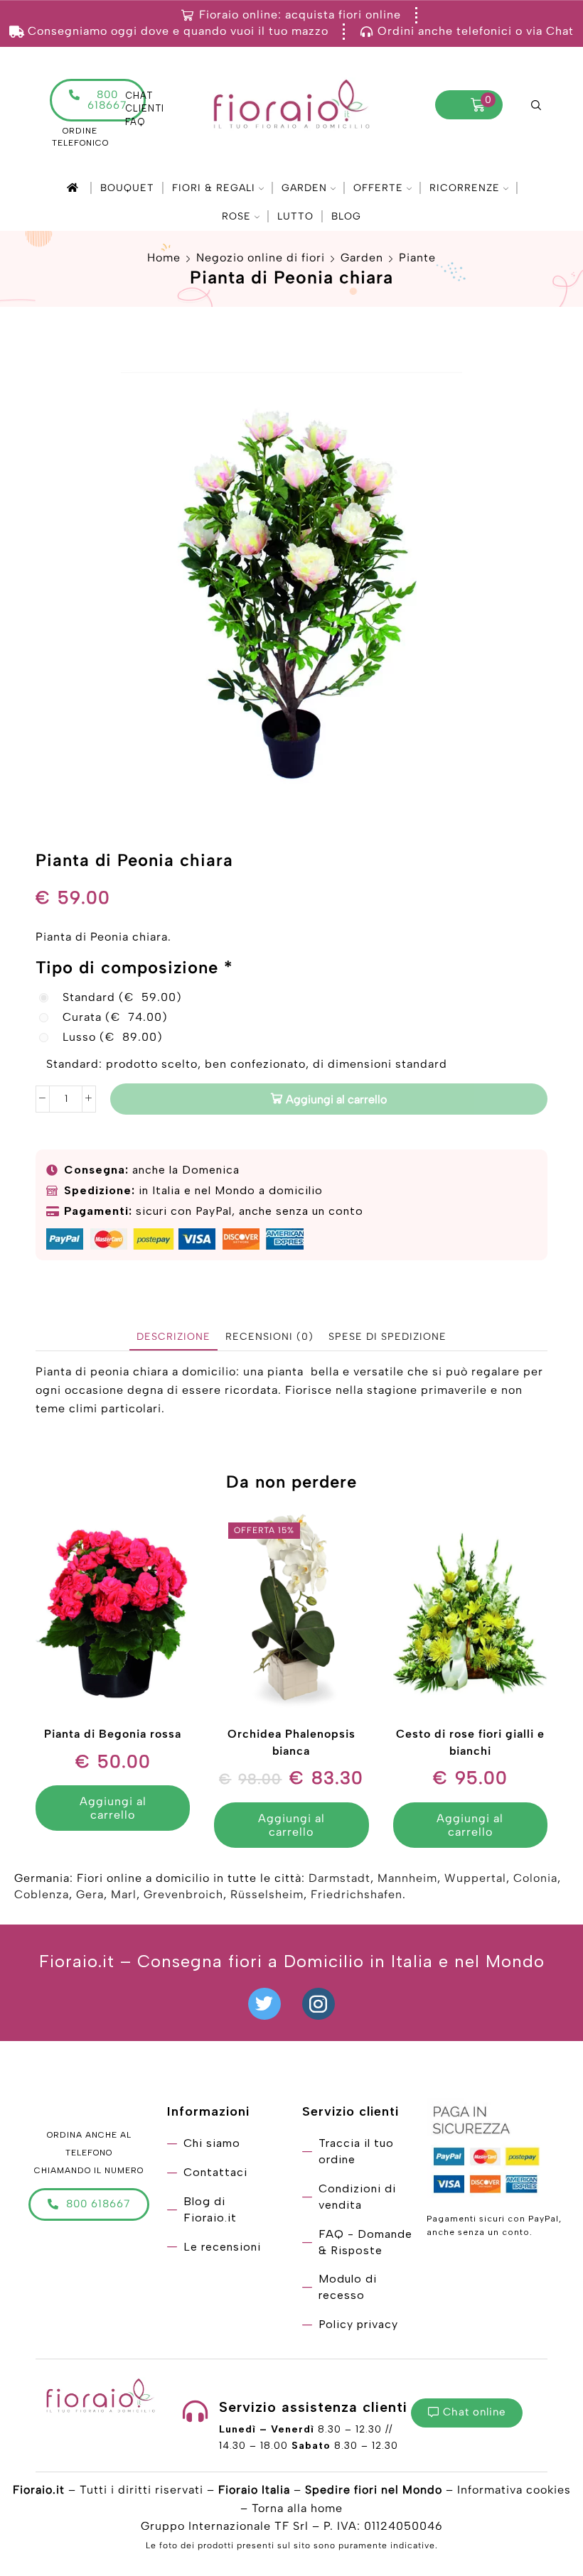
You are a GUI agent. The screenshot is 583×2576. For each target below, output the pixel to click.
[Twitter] (264, 2004)
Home (164, 258)
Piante (417, 258)
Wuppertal (475, 1878)
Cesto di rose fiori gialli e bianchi (470, 1742)
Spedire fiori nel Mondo (374, 2490)
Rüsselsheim (267, 1894)
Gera (90, 1894)
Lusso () (113, 1037)
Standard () (122, 997)
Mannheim (407, 1878)
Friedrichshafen (357, 1894)
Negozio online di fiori (261, 258)
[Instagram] (319, 2004)
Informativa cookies (514, 2490)
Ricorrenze (465, 188)
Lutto (295, 216)
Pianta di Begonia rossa (113, 1734)
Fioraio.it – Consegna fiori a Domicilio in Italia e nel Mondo (292, 1961)
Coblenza (42, 1894)
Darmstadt (339, 1878)
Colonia (535, 1878)
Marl (124, 1894)
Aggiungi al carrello (336, 1099)
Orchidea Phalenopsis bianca (291, 1742)
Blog (346, 216)
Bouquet (127, 188)
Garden (304, 188)
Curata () (115, 1017)
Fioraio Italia (254, 2490)
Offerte (378, 188)
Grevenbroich (183, 1894)
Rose (236, 216)
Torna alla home (297, 2508)
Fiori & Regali (214, 188)
